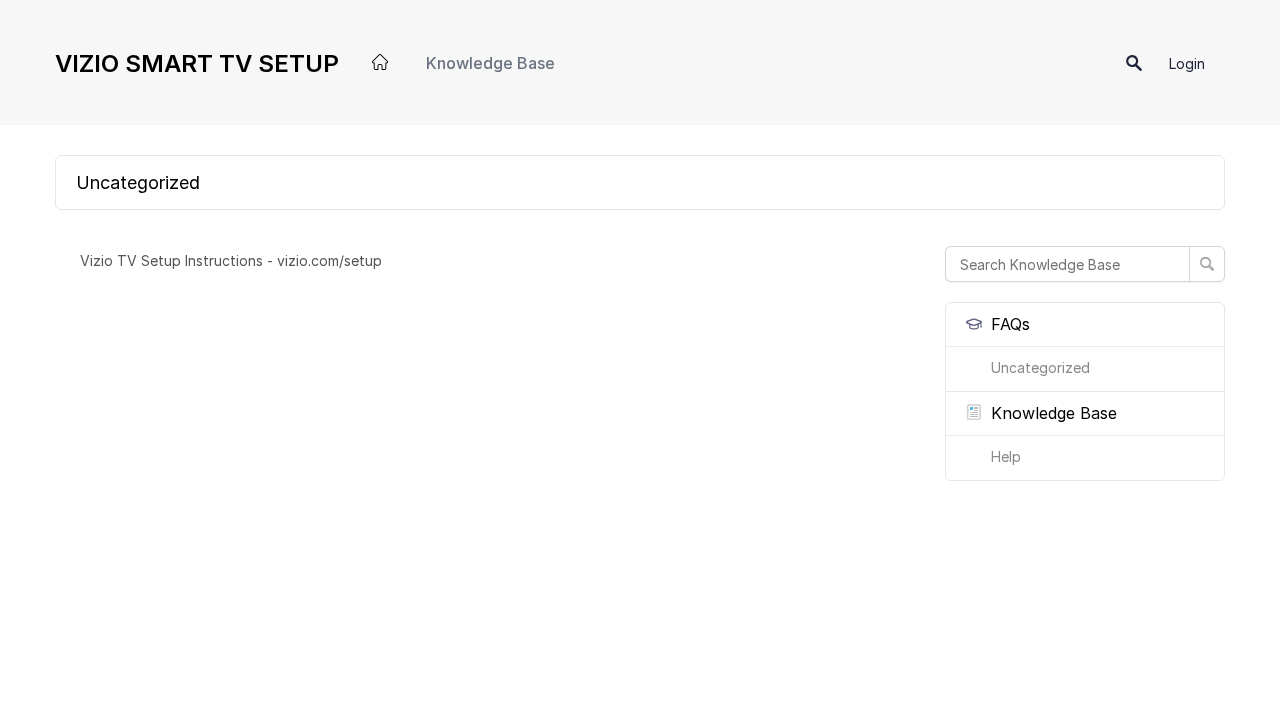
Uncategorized (1040, 367)
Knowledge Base (490, 63)
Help (1006, 456)
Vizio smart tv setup (197, 63)
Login (1187, 63)
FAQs (1010, 324)
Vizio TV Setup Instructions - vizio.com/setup (231, 260)
